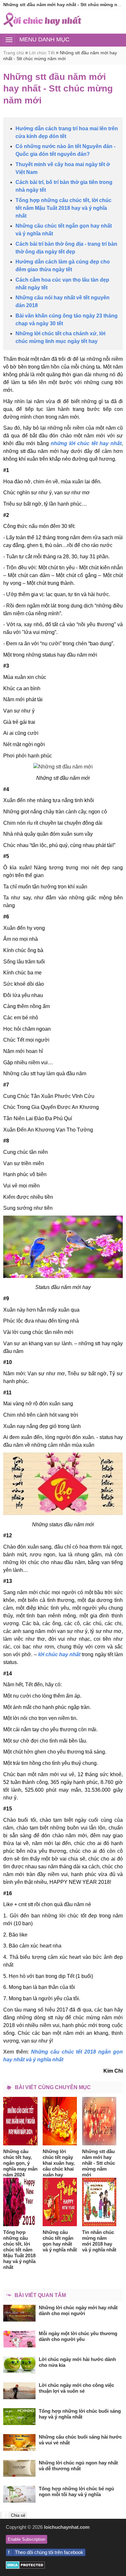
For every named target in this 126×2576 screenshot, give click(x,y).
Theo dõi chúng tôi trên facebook (49, 2552)
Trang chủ (14, 53)
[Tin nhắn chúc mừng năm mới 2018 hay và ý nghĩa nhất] (99, 2202)
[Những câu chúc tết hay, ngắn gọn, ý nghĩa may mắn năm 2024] (21, 2121)
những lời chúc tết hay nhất (86, 443)
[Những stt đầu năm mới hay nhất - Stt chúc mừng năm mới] (99, 2121)
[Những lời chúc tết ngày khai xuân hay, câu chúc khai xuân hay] (60, 2121)
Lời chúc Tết (42, 53)
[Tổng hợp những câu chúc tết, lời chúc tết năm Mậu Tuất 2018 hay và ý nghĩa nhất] (21, 2202)
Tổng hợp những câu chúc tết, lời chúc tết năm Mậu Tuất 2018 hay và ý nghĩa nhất (63, 208)
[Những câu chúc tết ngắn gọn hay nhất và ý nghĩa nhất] (60, 2202)
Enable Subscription (26, 2539)
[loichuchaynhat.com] (42, 20)
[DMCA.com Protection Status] (25, 2567)
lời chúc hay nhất (59, 1654)
